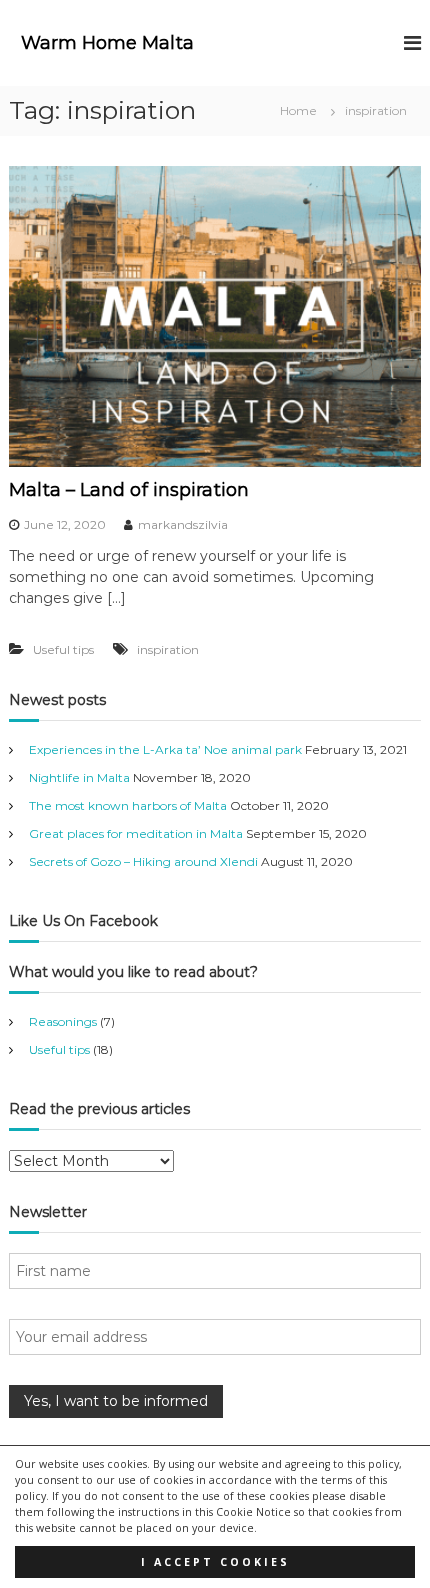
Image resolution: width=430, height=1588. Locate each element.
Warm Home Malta (107, 43)
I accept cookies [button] (215, 1562)
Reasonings (63, 1021)
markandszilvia (183, 524)
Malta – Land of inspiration (129, 490)
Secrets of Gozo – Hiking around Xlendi (143, 861)
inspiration (168, 649)
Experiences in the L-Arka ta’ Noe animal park (165, 749)
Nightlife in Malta (79, 777)
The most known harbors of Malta (128, 805)
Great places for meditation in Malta (136, 833)
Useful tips (63, 649)
